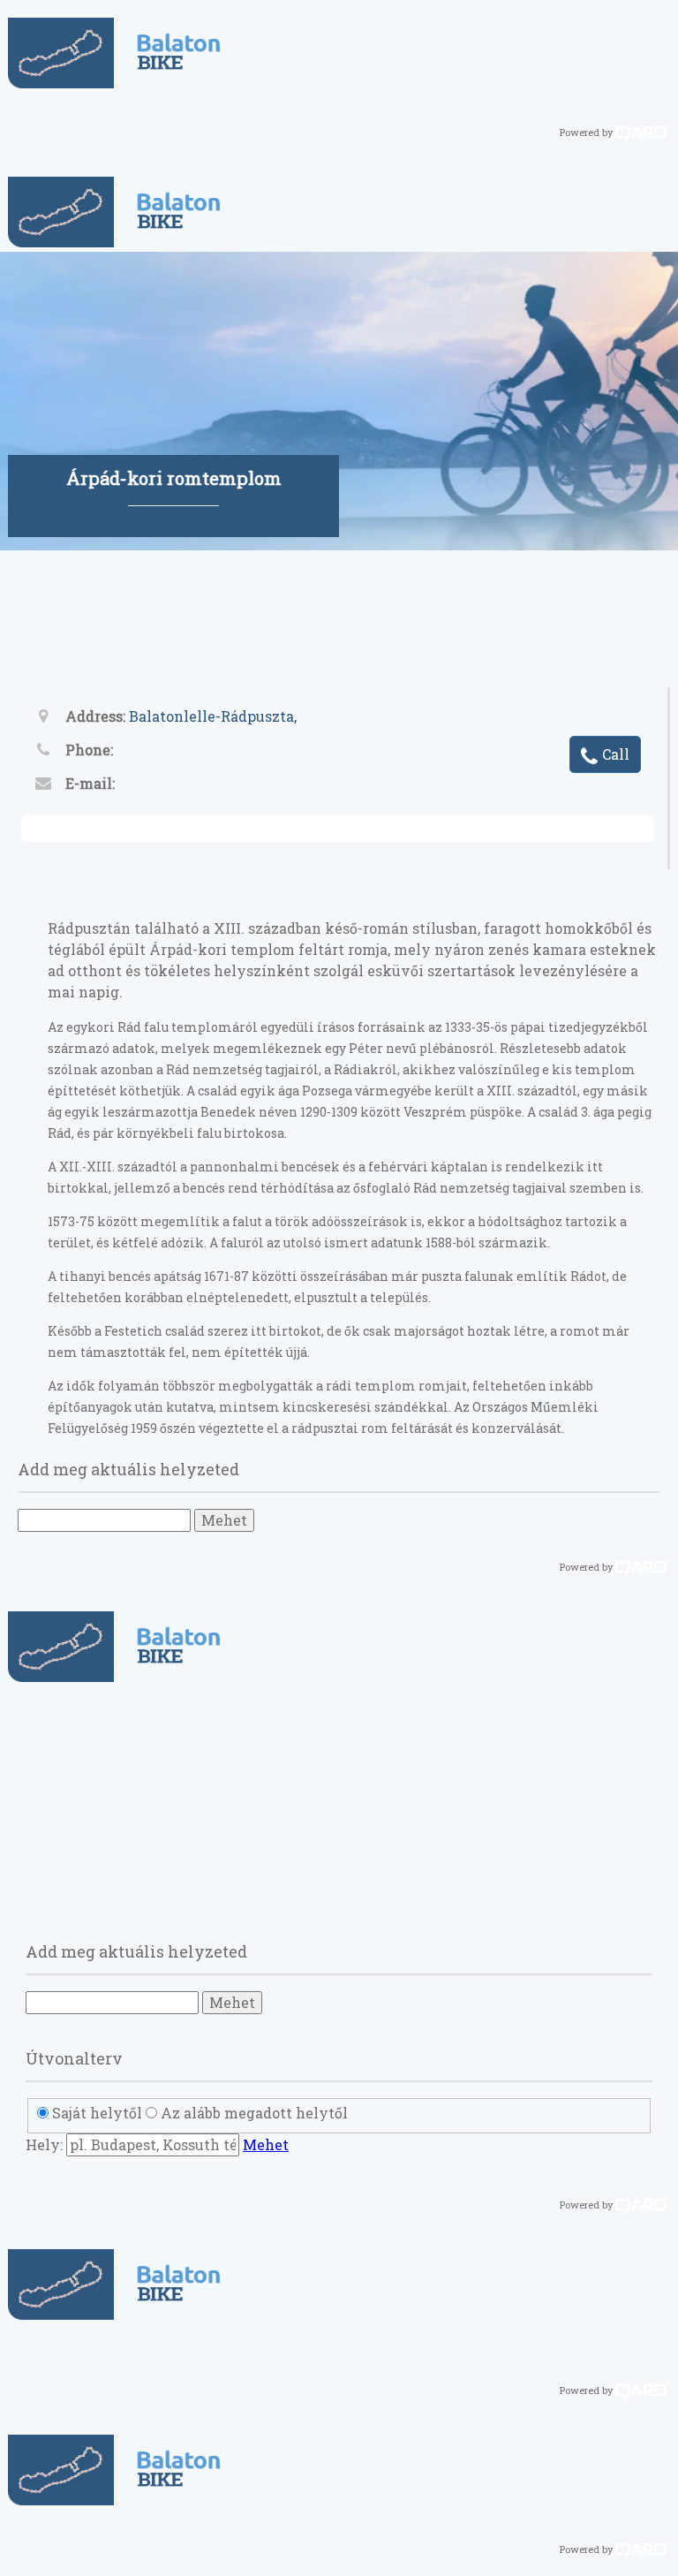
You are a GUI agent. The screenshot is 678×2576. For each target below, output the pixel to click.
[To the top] (656, 2551)
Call (616, 754)
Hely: (44, 2144)
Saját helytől (97, 2113)
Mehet (224, 1520)
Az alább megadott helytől (254, 2113)
